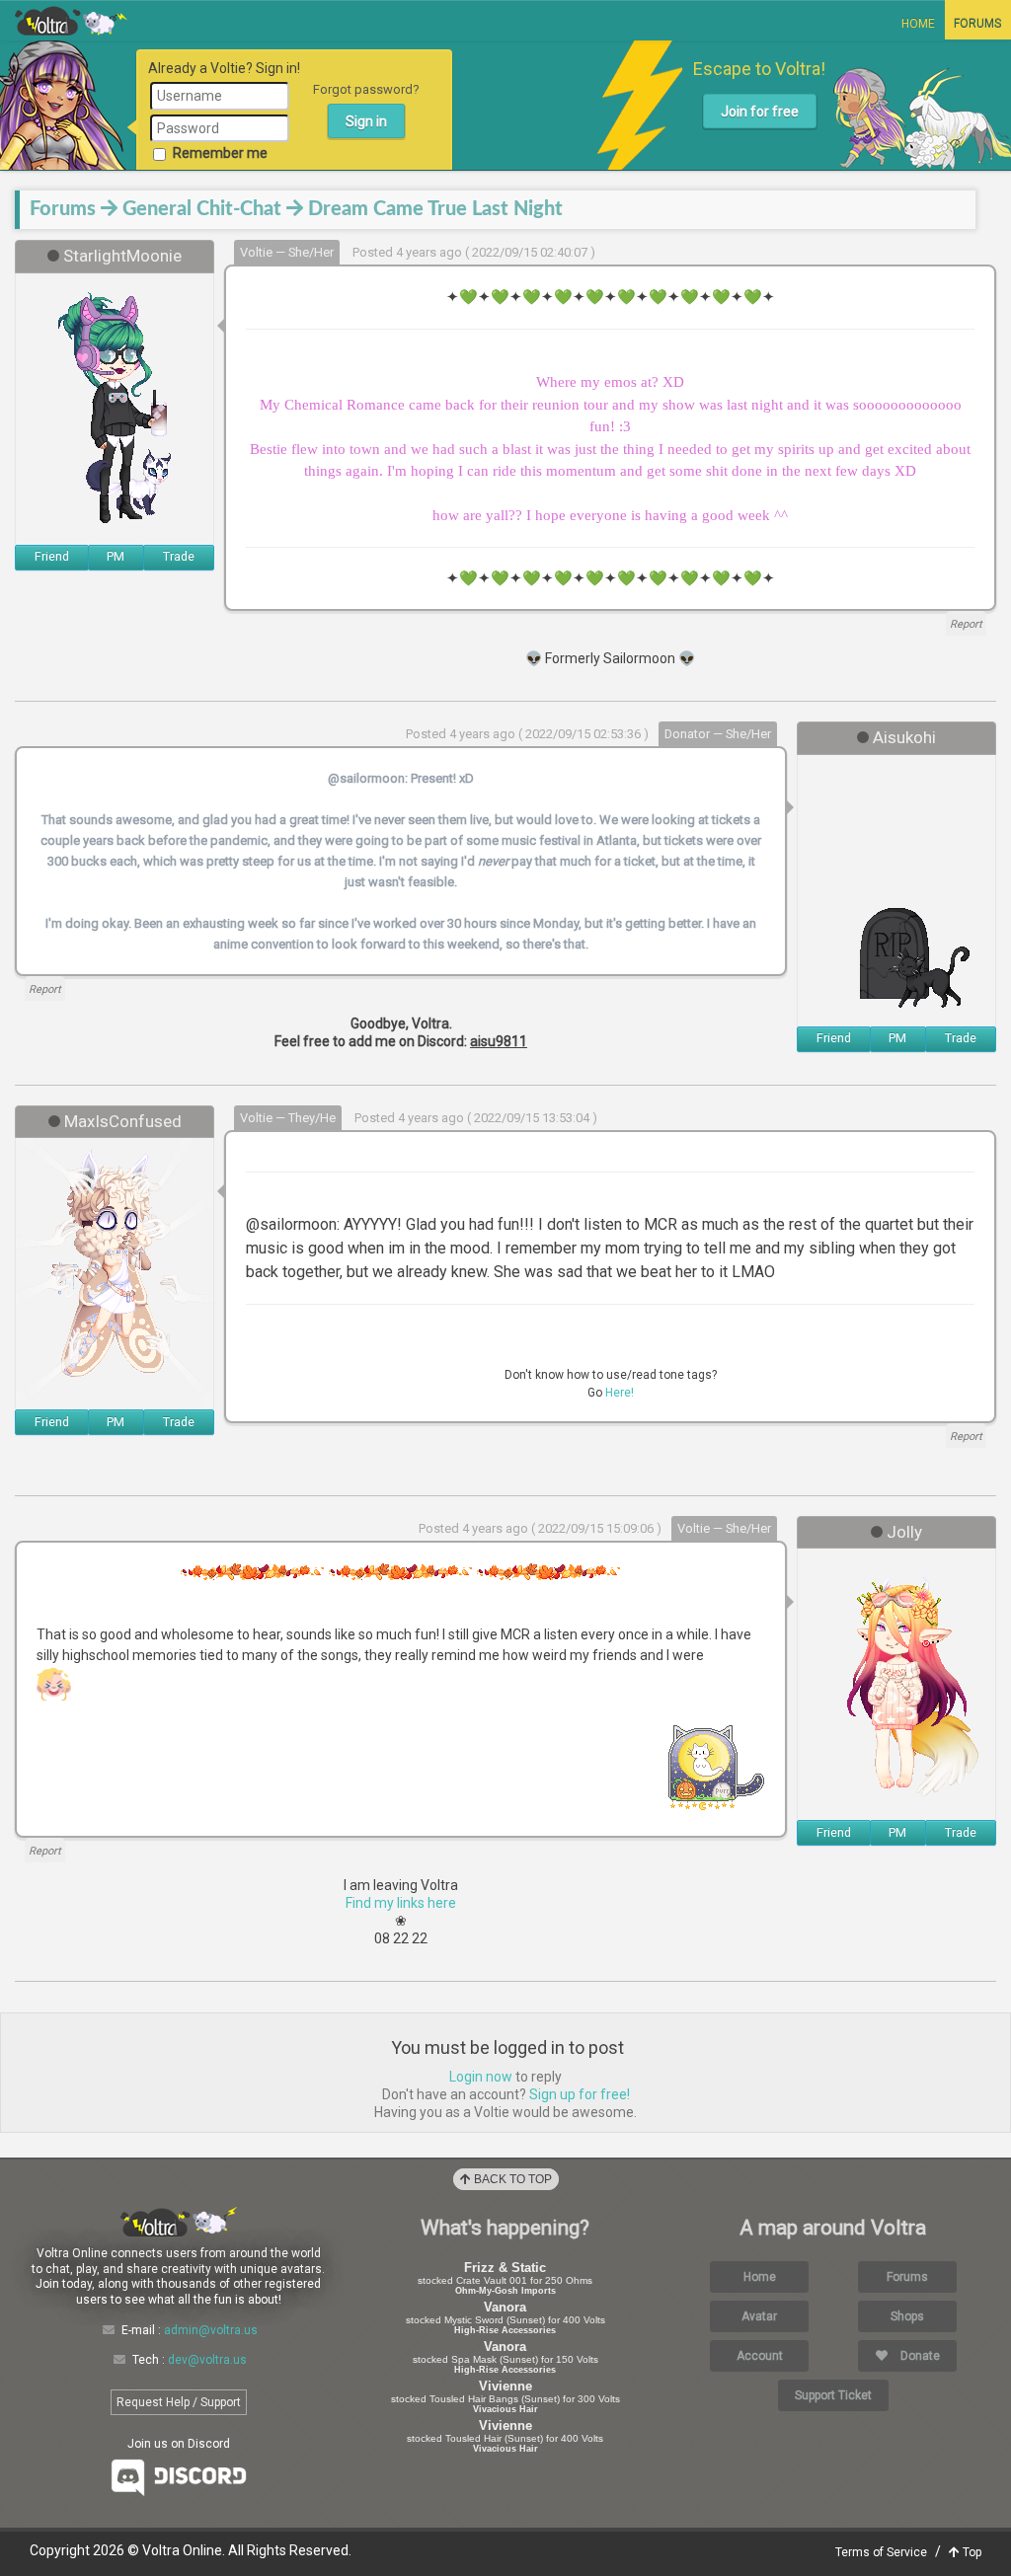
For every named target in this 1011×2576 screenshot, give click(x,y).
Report (966, 624)
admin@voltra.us (211, 2330)
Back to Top (511, 2179)
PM (116, 556)
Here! (620, 1393)
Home (918, 24)
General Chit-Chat (202, 209)
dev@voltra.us (207, 2360)
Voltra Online (71, 21)
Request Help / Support (179, 2402)
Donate (919, 2356)
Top (971, 2552)
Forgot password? (366, 89)
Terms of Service (881, 2552)
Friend (52, 556)
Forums (977, 24)
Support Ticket (833, 2395)
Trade (179, 556)
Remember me (220, 153)
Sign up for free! (580, 2094)
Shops (907, 2316)
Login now (481, 2077)
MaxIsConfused (123, 1121)
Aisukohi (904, 737)
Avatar (759, 2316)
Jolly (904, 1532)
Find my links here (401, 1903)
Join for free (760, 112)
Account (760, 2356)
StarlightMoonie (122, 256)
